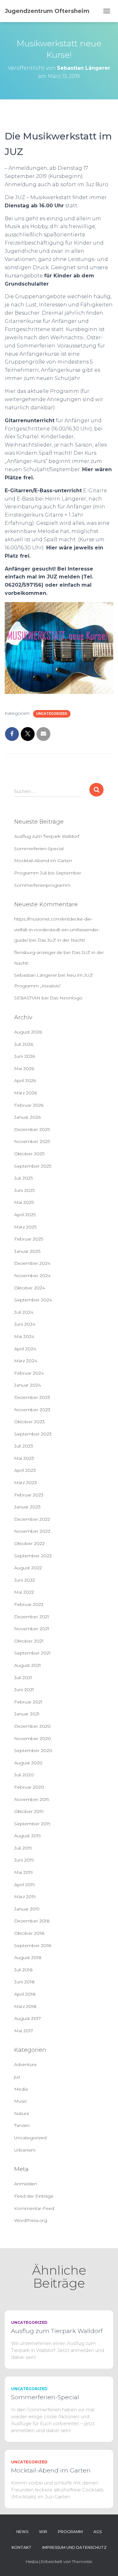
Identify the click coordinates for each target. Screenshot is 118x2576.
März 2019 (25, 1897)
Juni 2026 (25, 1056)
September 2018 (33, 1945)
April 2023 (25, 1470)
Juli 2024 (24, 1312)
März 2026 (25, 1093)
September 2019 (32, 1824)
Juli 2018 (23, 1970)
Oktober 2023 (29, 1422)
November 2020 (33, 1738)
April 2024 (25, 1349)
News (22, 2532)
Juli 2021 (23, 1678)
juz (17, 2077)
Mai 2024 (24, 1336)
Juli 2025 (23, 1178)
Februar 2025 (29, 1239)
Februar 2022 (29, 1604)
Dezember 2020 (32, 1726)
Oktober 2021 (29, 1641)
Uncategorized (52, 714)
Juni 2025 (24, 1190)
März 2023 (25, 1483)
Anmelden (26, 2184)
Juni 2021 (24, 1690)
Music (21, 2101)
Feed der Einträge (34, 2196)
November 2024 (32, 1276)
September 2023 (33, 1434)
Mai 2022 (24, 1592)
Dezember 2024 (32, 1263)
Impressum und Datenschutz (74, 2547)
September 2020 (33, 1750)
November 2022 (32, 1531)
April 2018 (25, 1994)
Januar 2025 (27, 1251)
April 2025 (25, 1215)
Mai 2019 (24, 1872)
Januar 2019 (27, 1909)
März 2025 (25, 1227)
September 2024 (33, 1300)
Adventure (25, 2064)
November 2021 (32, 1629)
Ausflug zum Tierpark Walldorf (47, 836)
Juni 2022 (25, 1580)
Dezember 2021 (32, 1617)
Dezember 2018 (32, 1921)
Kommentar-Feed (34, 2208)
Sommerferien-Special (39, 849)
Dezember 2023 (32, 1397)
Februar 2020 (29, 1787)
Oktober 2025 (29, 1154)
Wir (43, 2532)
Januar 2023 (27, 1507)
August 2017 (28, 2018)
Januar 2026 (27, 1117)
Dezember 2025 (32, 1129)
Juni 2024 (25, 1324)
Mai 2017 (24, 2031)
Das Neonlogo (66, 998)
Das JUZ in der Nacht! (61, 940)
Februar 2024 (29, 1373)
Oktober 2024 (30, 1288)
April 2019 (25, 1885)
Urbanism (25, 2150)
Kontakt (22, 2547)
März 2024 (26, 1361)
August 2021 (28, 1665)
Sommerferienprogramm (42, 885)
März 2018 (25, 2006)
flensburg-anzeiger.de (38, 952)
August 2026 (28, 1032)
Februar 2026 (29, 1105)
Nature (22, 2113)
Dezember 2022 (32, 1519)
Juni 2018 (24, 1982)
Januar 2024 (28, 1385)
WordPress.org (31, 2220)
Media (21, 2089)
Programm (70, 2532)
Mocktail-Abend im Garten (43, 861)
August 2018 (28, 1957)
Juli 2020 (24, 1775)
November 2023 (32, 1410)
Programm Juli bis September (48, 873)
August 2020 (28, 1763)
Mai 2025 (24, 1202)
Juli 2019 (23, 1848)
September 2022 (33, 1556)
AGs (98, 2532)
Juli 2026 (24, 1044)
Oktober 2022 (29, 1543)
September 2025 (33, 1166)
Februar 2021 (28, 1702)
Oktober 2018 (29, 1933)
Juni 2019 (24, 1860)
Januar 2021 (27, 1714)
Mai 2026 (24, 1069)
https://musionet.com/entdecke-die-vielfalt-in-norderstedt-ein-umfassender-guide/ (57, 930)
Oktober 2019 (29, 1811)
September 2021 (32, 1653)
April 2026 (25, 1081)
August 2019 (28, 1836)
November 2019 (32, 1799)
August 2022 (28, 1568)
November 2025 (32, 1141)
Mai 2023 (24, 1458)
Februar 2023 (29, 1495)
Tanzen (22, 2125)
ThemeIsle (82, 2561)
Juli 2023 (24, 1446)
